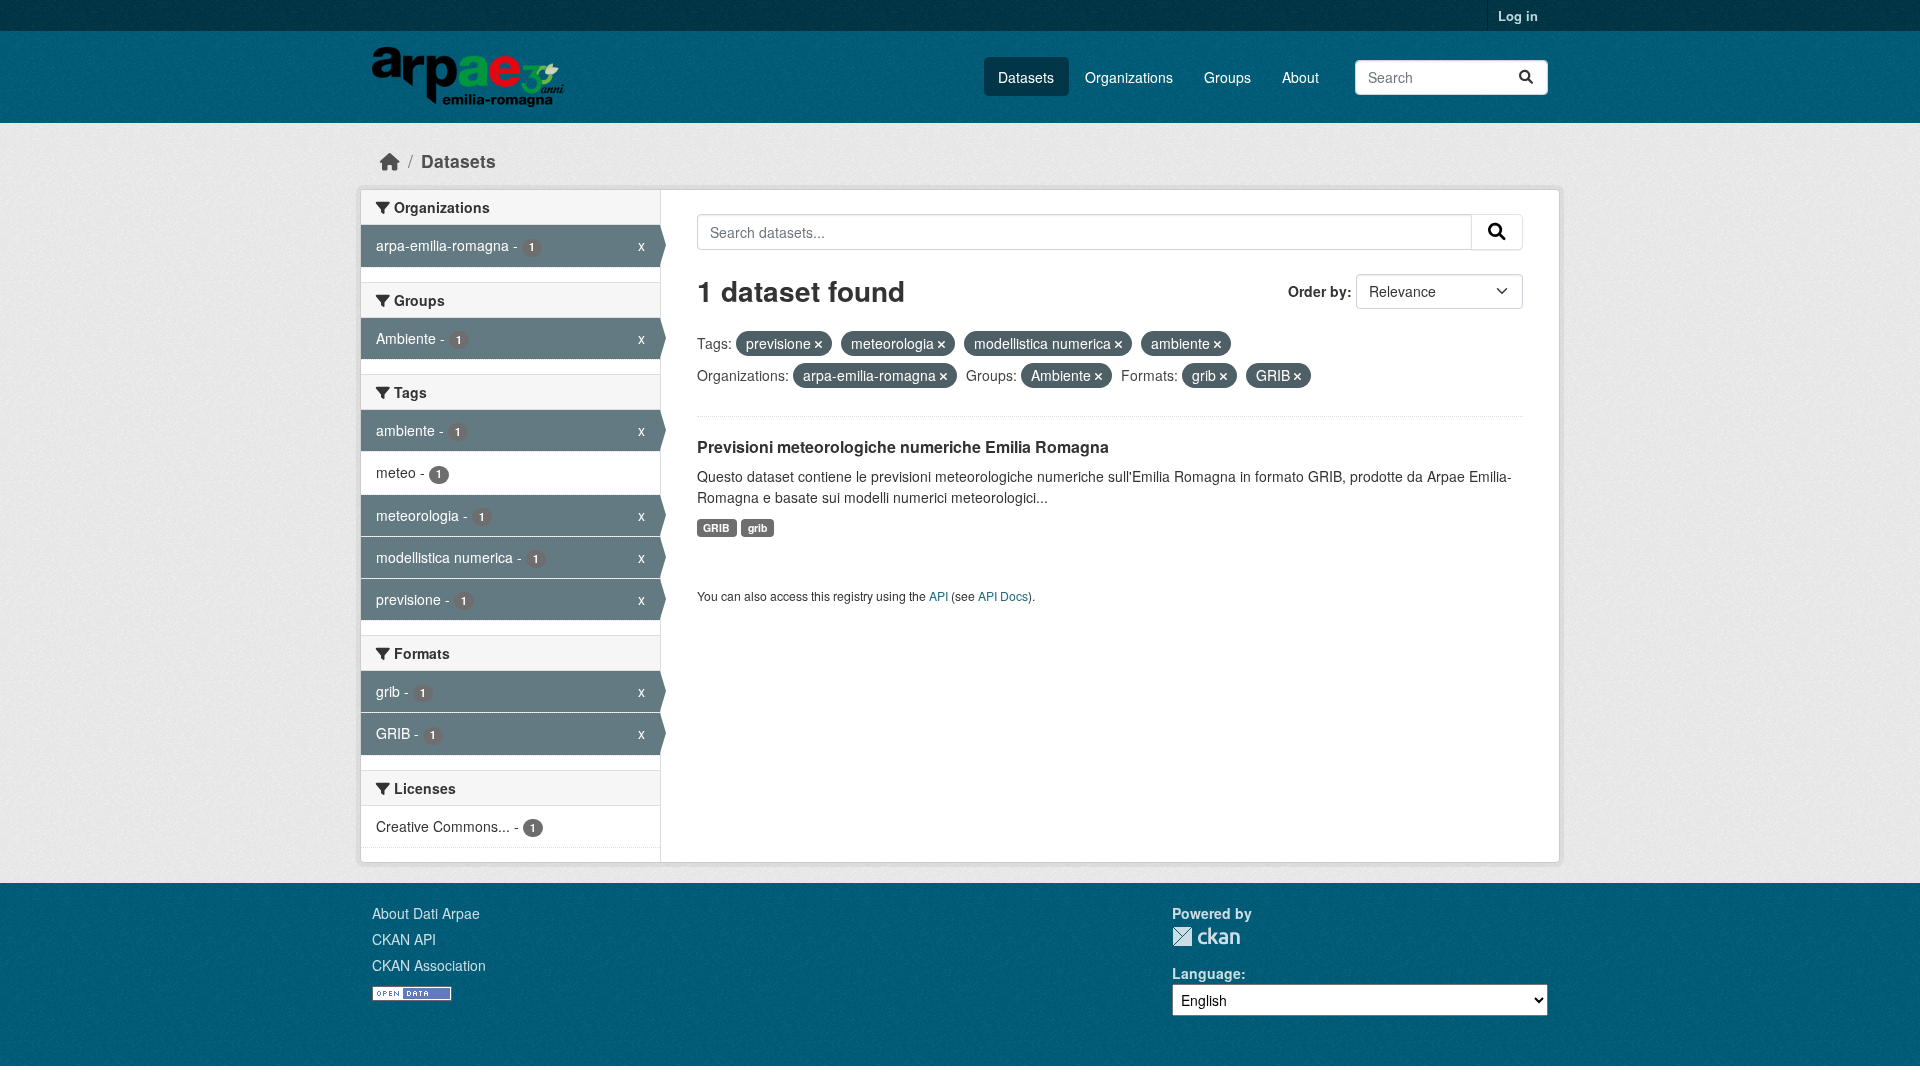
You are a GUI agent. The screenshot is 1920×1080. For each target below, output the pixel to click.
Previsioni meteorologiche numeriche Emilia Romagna (903, 446)
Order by (1317, 291)
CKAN (1206, 936)
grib (757, 527)
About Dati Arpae (426, 913)
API (938, 595)
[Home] (390, 160)
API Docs (1003, 595)
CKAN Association (429, 965)
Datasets (1026, 77)
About (1300, 77)
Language (1206, 973)
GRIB (716, 527)
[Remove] (818, 344)
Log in (1518, 15)
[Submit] (1526, 77)
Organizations (1129, 77)
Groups (1227, 77)
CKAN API (404, 939)
